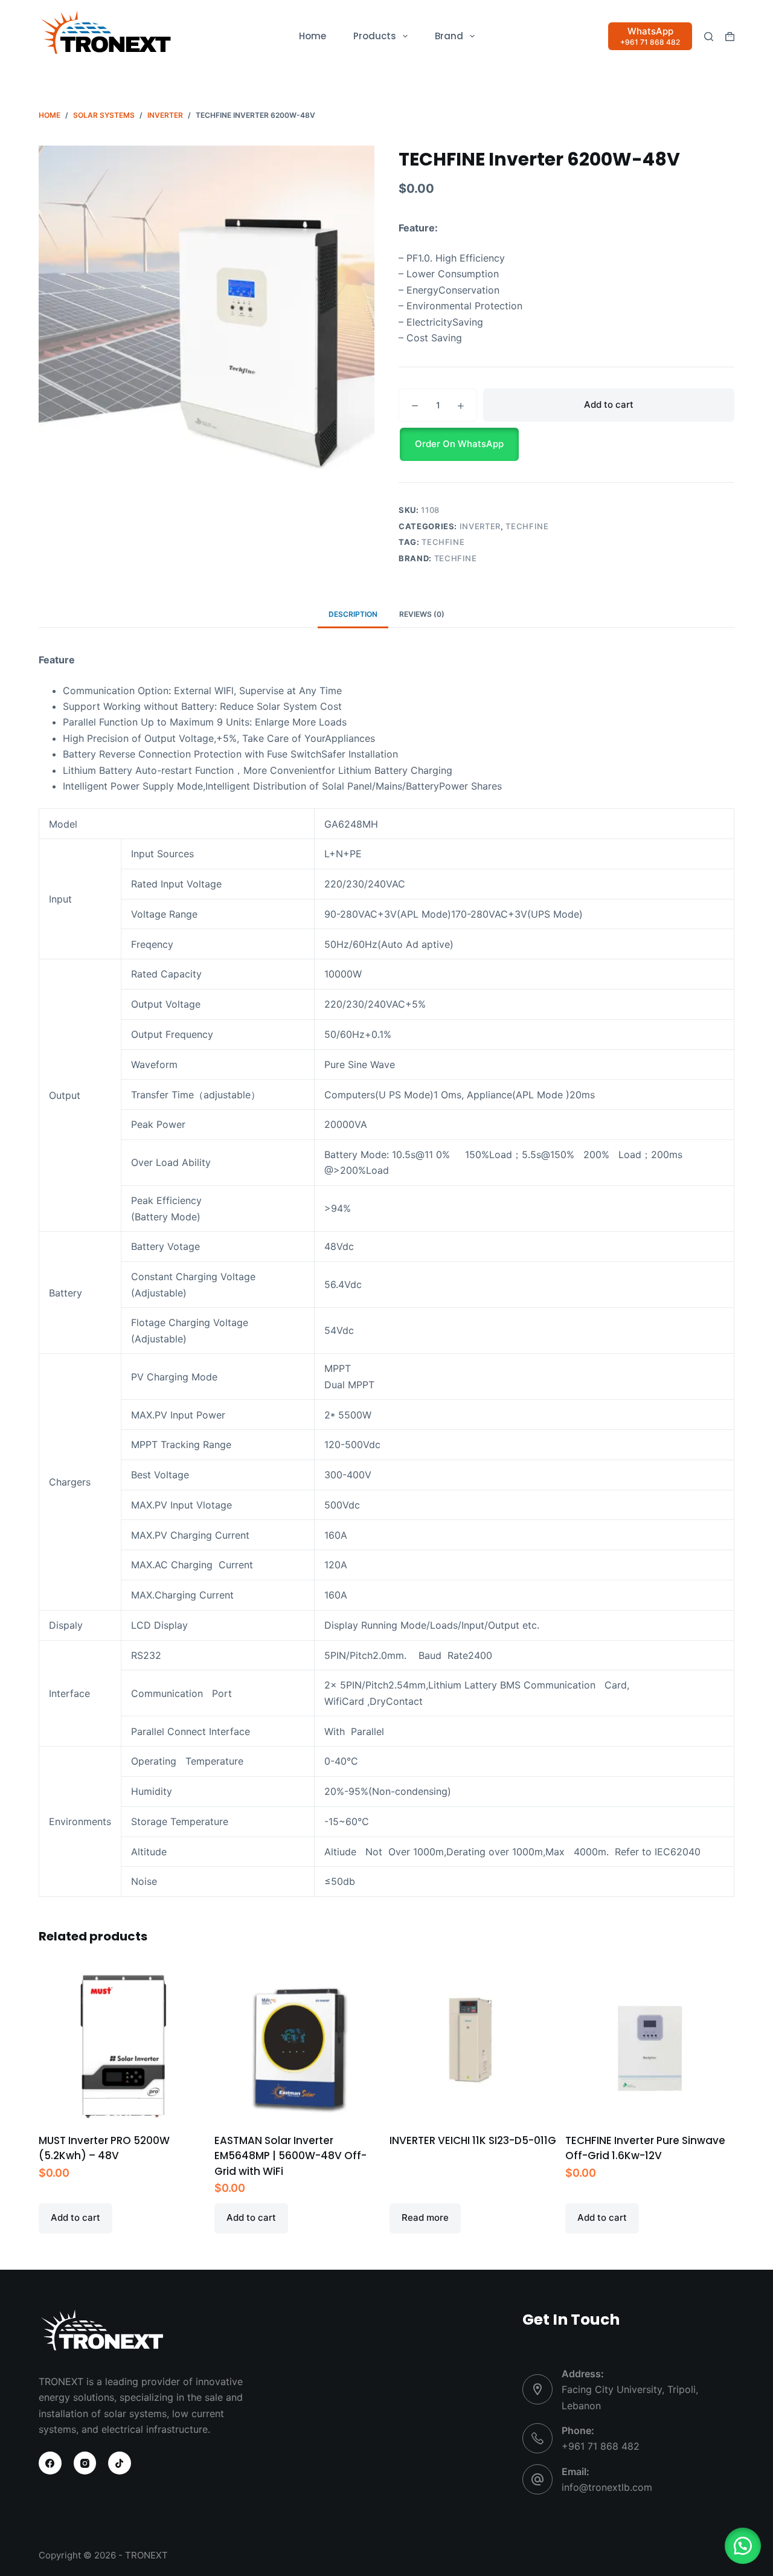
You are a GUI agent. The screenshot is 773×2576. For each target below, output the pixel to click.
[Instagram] (85, 2463)
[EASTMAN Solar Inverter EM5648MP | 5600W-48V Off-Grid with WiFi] (299, 2048)
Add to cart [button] (75, 2217)
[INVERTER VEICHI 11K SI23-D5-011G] (474, 2048)
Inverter (480, 526)
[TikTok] (120, 2463)
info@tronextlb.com (607, 2487)
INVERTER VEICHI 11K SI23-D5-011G (473, 2140)
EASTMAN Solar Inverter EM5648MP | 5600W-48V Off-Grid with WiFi (290, 2156)
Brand (449, 36)
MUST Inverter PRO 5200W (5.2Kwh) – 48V (104, 2148)
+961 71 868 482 (601, 2446)
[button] (566, 444)
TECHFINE (527, 526)
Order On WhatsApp (459, 444)
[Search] (709, 37)
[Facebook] (50, 2463)
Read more (425, 2217)
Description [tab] (353, 614)
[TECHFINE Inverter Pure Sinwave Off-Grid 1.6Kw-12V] (650, 2048)
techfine (443, 542)
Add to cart (609, 404)
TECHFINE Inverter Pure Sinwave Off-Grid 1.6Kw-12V (645, 2148)
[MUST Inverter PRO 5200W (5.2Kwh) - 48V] (123, 2048)
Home (313, 36)
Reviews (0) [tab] (422, 614)
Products (375, 36)
